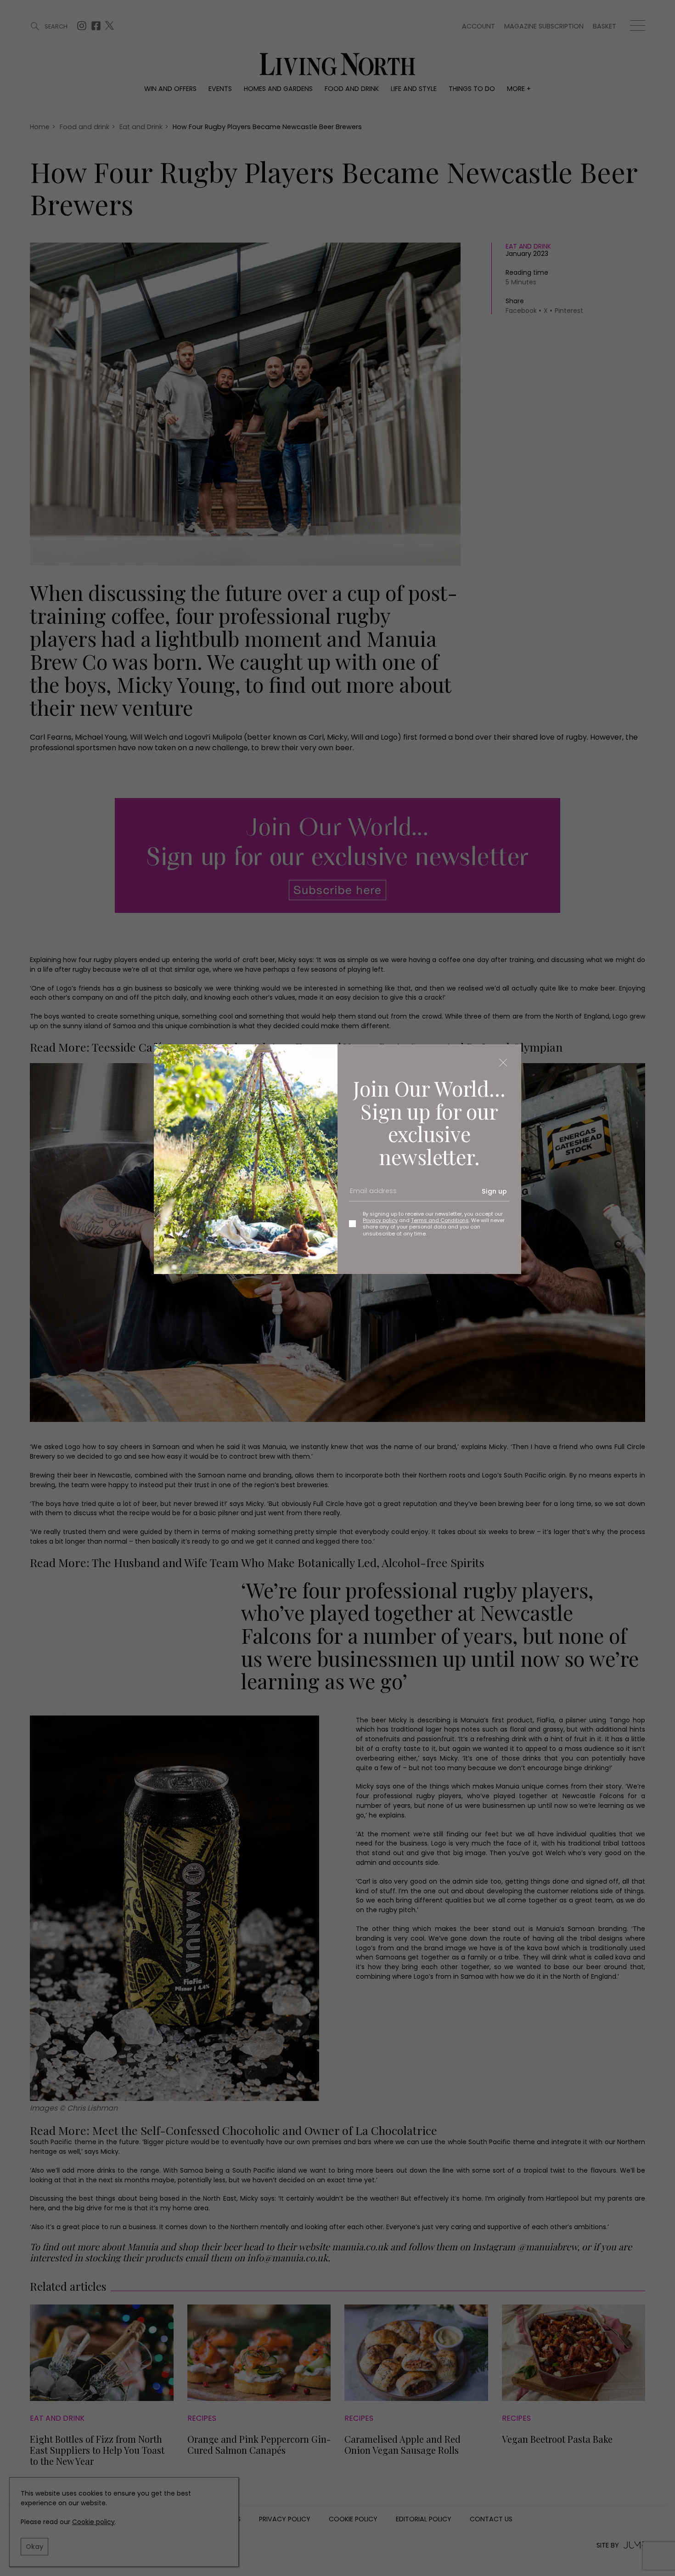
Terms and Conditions (440, 1220)
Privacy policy (380, 1220)
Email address (370, 1195)
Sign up (494, 1191)
